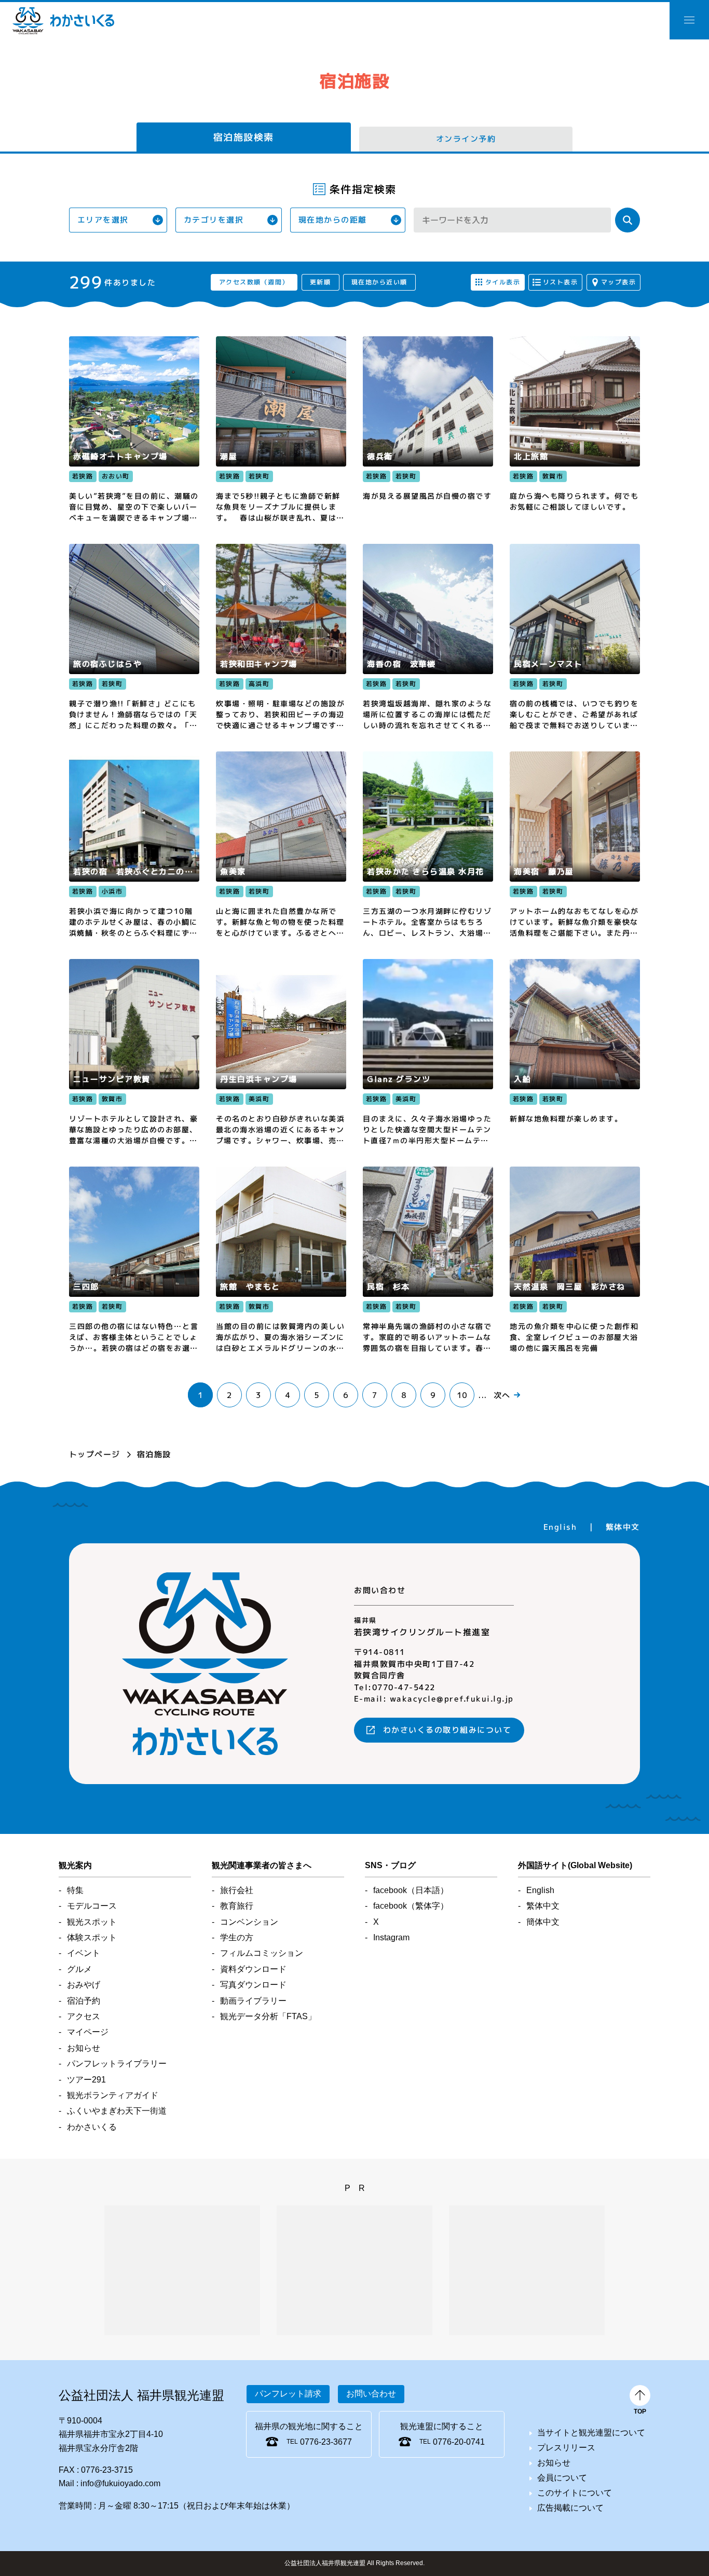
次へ (502, 1395)
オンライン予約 (466, 139)
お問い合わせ (371, 2394)
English (560, 1526)
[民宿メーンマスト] (575, 637)
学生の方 (237, 1937)
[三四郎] (134, 1260)
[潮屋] (281, 430)
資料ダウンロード (253, 1969)
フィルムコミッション (262, 1953)
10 (462, 1395)
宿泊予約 (84, 2001)
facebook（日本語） (411, 1890)
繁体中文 (623, 1526)
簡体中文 (543, 1922)
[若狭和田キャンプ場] (281, 637)
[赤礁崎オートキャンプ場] (134, 430)
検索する (628, 220)
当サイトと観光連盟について (591, 2433)
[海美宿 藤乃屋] (575, 845)
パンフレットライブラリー (117, 2064)
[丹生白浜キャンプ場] (281, 1052)
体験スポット (92, 1937)
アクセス (84, 2016)
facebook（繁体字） (411, 1906)
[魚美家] (281, 845)
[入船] (575, 1052)
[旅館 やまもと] (281, 1260)
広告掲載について (570, 2508)
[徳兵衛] (428, 430)
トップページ (95, 1454)
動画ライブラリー (253, 2001)
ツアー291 (86, 2080)
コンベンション (249, 1922)
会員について (562, 2478)
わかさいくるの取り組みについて (447, 1730)
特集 (75, 1890)
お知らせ (84, 2048)
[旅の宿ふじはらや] (134, 637)
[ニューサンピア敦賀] (134, 1052)
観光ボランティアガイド (113, 2095)
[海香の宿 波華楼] (428, 637)
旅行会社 (237, 1890)
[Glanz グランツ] (428, 1052)
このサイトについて (575, 2493)
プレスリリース (566, 2448)
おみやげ (84, 1985)
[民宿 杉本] (428, 1260)
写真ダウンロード (253, 1985)
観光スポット (92, 1922)
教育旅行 (237, 1906)
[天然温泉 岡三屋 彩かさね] (575, 1260)
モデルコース (92, 1906)
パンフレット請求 (288, 2394)
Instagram (391, 1937)
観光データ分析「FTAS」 (268, 2016)
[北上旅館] (575, 430)
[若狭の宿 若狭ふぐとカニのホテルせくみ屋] (134, 845)
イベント (84, 1953)
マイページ (88, 2032)
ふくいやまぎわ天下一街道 (117, 2111)
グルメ (79, 1969)
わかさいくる (63, 21)
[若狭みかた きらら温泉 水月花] (428, 845)
